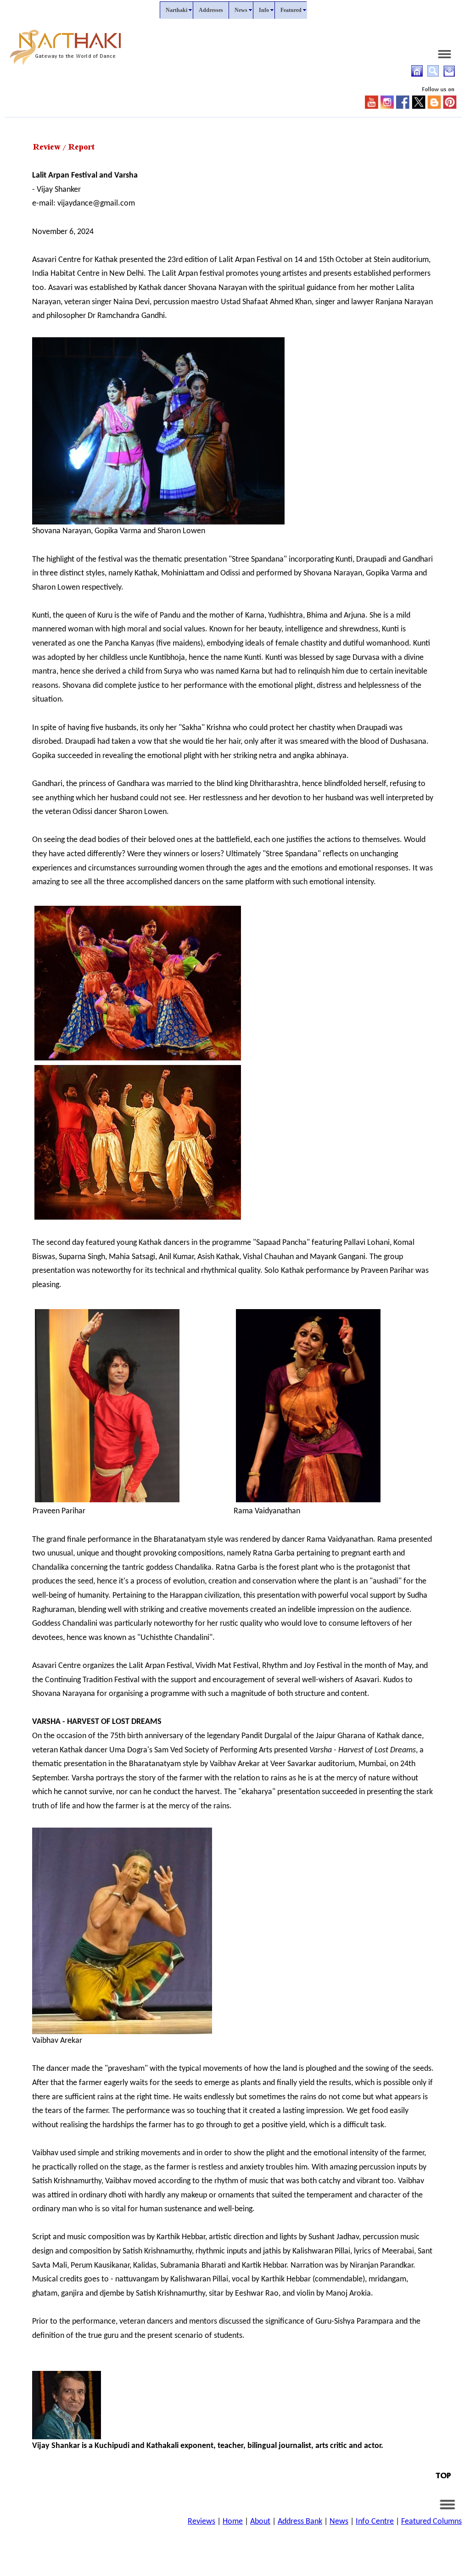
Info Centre (375, 2522)
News (339, 2522)
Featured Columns (431, 2522)
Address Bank (300, 2522)
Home (233, 2522)
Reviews (201, 2522)
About (260, 2522)
